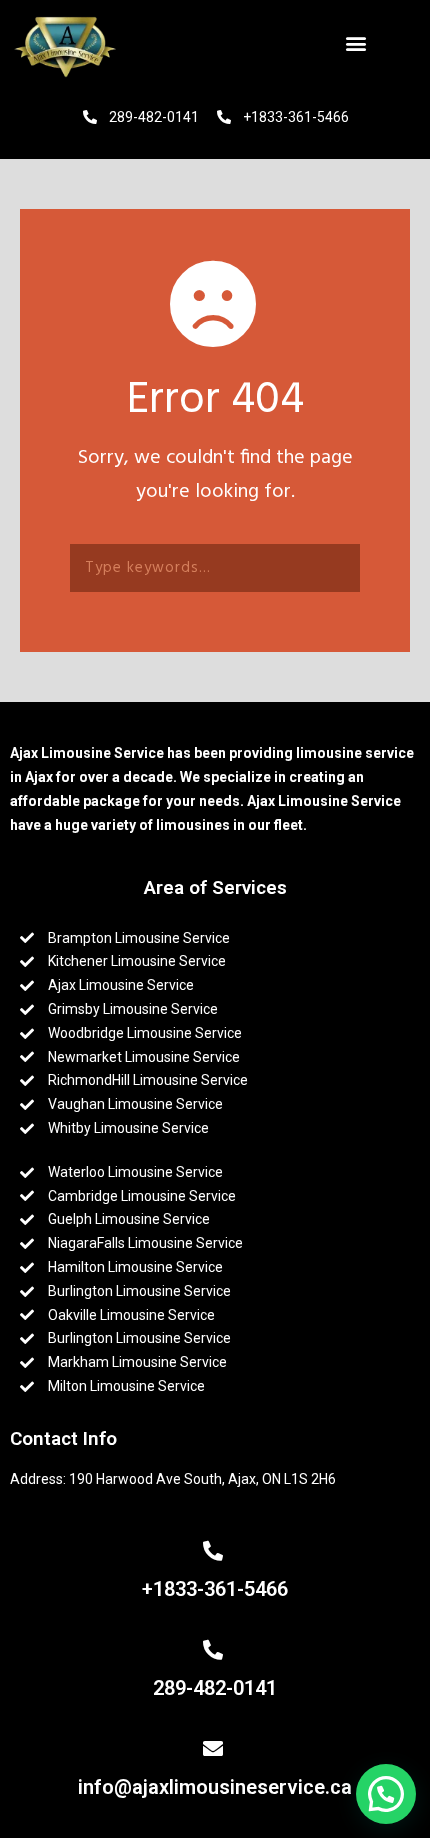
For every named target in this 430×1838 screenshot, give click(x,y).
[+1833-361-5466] (215, 1551)
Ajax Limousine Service (87, 753)
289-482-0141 (215, 1688)
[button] (358, 42)
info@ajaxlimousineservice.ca (215, 1787)
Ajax (40, 777)
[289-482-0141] (215, 1650)
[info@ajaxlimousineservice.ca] (215, 1749)
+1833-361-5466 (215, 1589)
